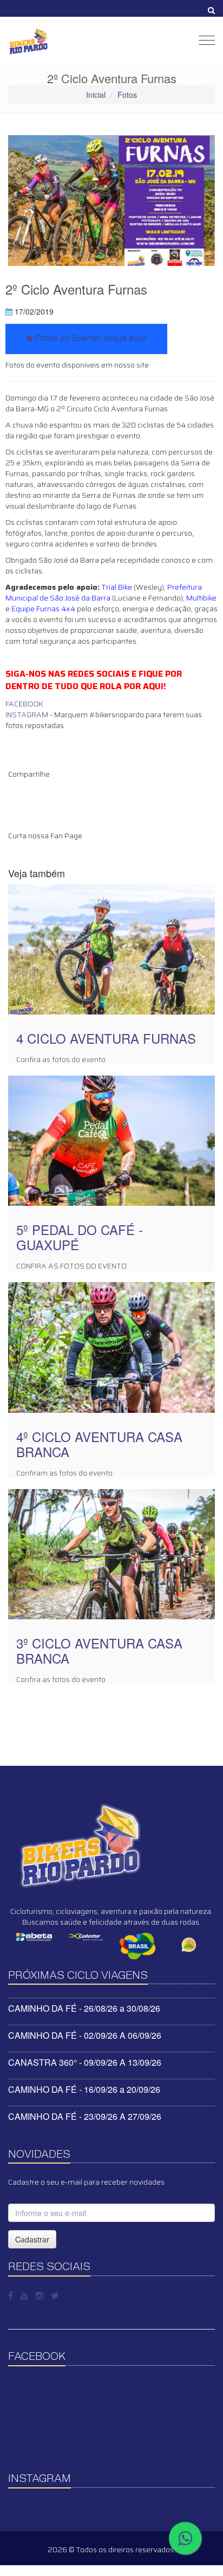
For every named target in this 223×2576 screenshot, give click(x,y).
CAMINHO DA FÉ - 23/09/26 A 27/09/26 (85, 2116)
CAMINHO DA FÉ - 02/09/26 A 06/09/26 (85, 2035)
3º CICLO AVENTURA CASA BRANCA (99, 1650)
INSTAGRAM (27, 715)
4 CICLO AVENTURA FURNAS (106, 1038)
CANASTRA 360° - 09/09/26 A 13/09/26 (85, 2062)
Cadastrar (32, 2239)
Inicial (96, 95)
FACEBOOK (24, 704)
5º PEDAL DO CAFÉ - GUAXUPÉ (80, 1237)
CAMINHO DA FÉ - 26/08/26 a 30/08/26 (84, 2008)
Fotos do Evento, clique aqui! (90, 339)
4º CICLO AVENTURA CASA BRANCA (99, 1444)
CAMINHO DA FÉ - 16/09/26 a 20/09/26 (84, 2089)
